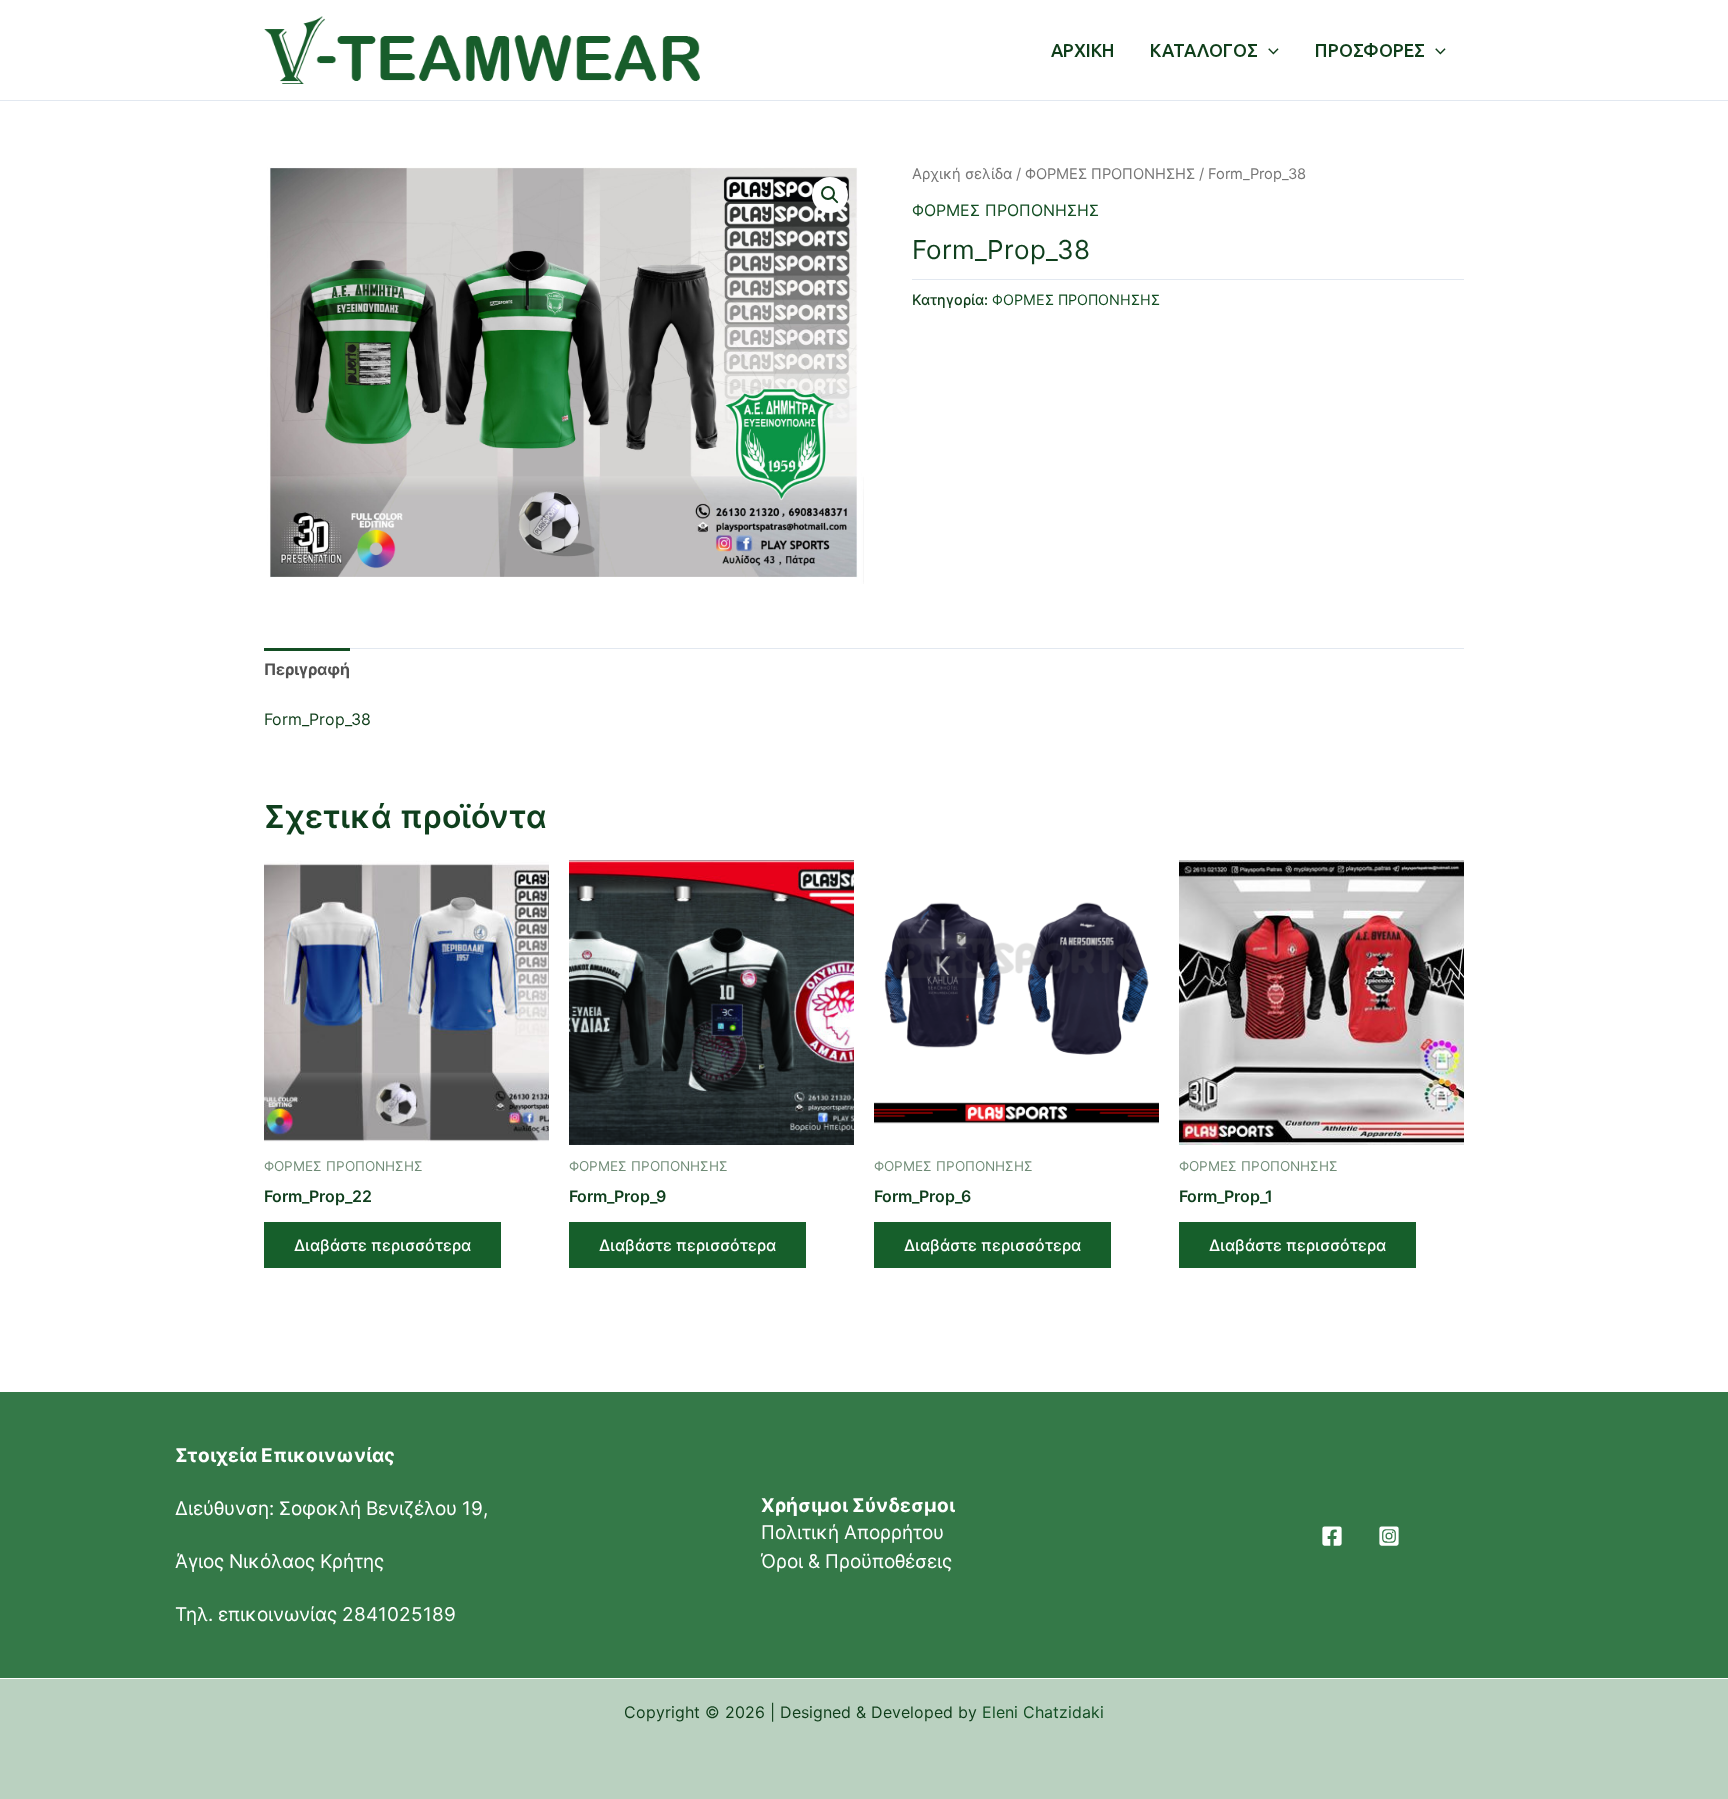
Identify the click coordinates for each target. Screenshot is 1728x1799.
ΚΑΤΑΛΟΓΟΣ (1204, 50)
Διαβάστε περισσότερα (382, 1245)
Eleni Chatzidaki (1043, 1712)
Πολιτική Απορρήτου (852, 1532)
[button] (830, 195)
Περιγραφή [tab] (307, 669)
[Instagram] (1389, 1536)
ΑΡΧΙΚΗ (1082, 50)
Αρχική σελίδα (962, 174)
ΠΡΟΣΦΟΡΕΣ (1370, 50)
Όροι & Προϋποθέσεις (856, 1561)
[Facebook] (1332, 1536)
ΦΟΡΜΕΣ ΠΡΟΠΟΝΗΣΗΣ (1110, 174)
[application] (1268, 50)
